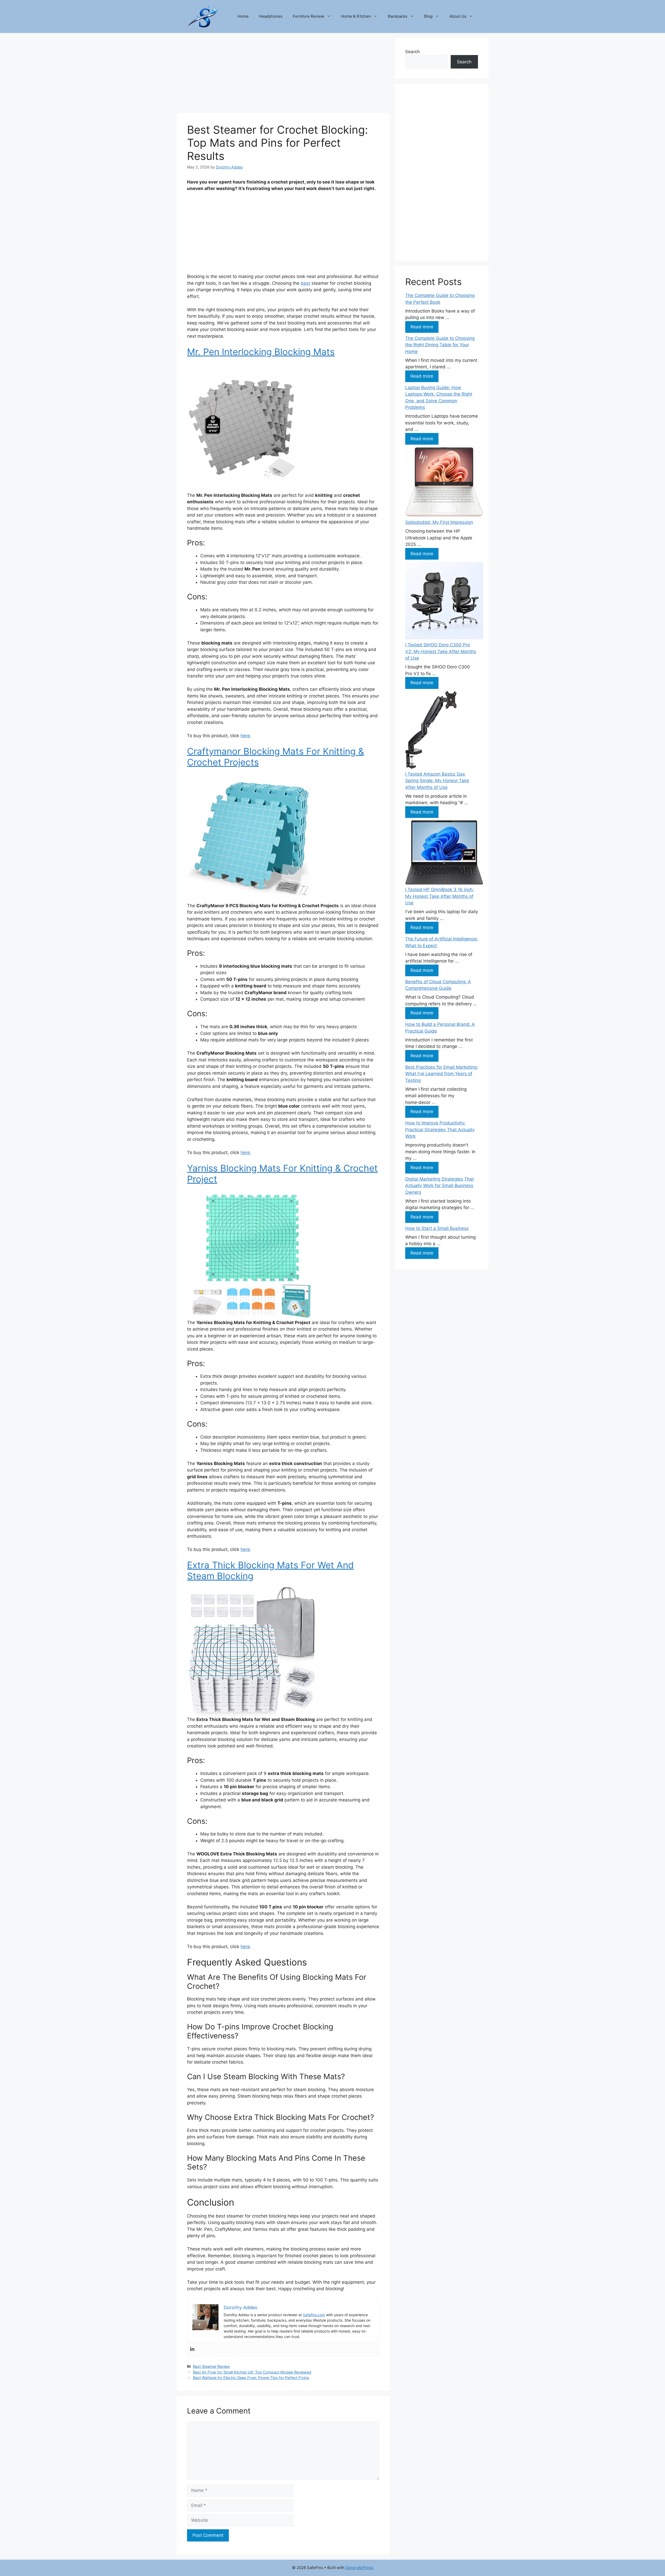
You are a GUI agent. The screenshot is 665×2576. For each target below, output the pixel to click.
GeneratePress (359, 2568)
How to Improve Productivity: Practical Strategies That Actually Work (440, 1130)
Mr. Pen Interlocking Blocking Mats (261, 352)
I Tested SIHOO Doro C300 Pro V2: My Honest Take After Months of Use (441, 651)
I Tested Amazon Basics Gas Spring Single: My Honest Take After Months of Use (437, 781)
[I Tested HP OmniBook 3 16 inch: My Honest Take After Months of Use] (444, 853)
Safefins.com (314, 2315)
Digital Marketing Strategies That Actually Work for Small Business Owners (440, 1186)
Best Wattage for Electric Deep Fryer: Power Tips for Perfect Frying (251, 2378)
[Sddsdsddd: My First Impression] (444, 483)
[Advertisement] (283, 74)
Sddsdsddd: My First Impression (439, 522)
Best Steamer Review (211, 2366)
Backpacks (398, 16)
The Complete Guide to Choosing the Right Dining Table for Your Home (440, 345)
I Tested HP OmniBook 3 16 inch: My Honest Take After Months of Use (440, 896)
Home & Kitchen (356, 16)
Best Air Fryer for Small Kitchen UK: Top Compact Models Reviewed (252, 2372)
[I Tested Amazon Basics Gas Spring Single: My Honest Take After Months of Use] (431, 731)
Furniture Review (308, 16)
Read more (422, 327)
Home (243, 16)
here (245, 736)
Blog (428, 16)
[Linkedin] (192, 2349)
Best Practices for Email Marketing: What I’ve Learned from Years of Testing (442, 1074)
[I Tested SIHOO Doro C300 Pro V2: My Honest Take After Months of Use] (444, 602)
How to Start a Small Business (437, 1228)
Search (413, 52)
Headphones (271, 16)
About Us (458, 16)
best (305, 283)
